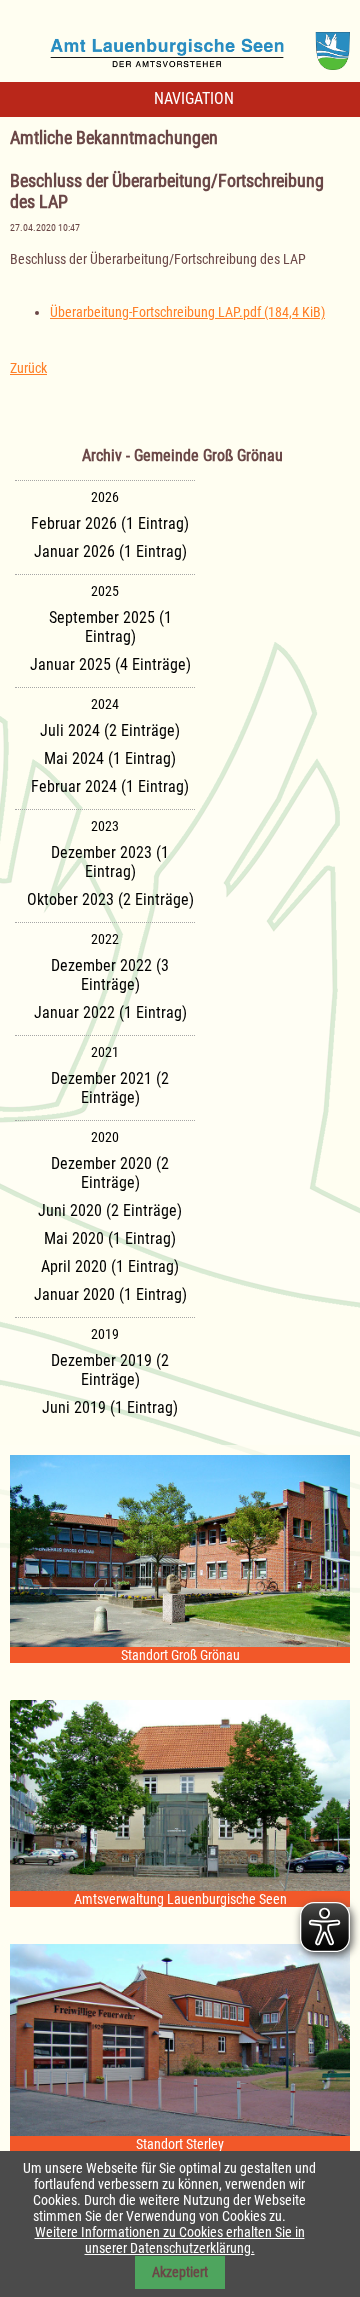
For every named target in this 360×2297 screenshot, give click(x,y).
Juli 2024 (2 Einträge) (110, 730)
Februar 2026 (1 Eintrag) (110, 523)
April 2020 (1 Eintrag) (110, 1266)
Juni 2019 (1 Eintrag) (110, 1407)
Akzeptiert (180, 2272)
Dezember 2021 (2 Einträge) (110, 1088)
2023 (105, 826)
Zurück (28, 368)
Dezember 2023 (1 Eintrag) (110, 862)
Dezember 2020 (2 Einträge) (110, 1173)
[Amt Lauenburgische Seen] (180, 44)
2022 (105, 939)
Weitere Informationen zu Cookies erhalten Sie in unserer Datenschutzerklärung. (170, 2240)
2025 (105, 591)
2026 (105, 497)
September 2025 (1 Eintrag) (110, 627)
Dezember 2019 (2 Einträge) (110, 1370)
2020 (105, 1137)
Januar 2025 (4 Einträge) (110, 664)
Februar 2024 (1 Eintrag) (110, 786)
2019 (105, 1334)
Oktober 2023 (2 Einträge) (110, 899)
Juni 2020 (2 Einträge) (110, 1210)
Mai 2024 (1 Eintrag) (110, 758)
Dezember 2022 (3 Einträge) (110, 975)
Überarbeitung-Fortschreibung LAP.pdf (187, 312)
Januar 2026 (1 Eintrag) (110, 551)
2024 (105, 704)
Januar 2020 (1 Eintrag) (110, 1294)
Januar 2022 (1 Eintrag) (110, 1012)
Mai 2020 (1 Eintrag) (110, 1238)
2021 (105, 1052)
